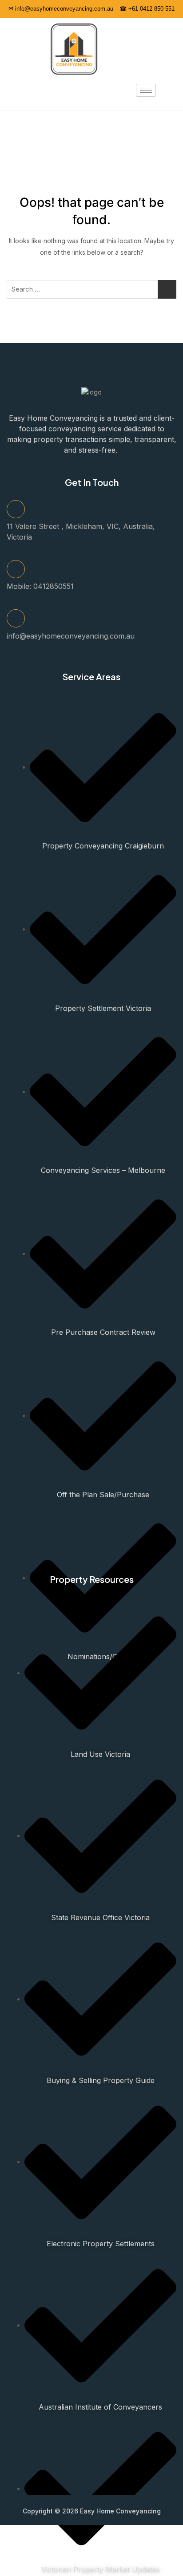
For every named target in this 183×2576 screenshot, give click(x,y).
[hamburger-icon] (146, 90)
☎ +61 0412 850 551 (147, 9)
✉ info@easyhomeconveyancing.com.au (61, 9)
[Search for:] (91, 289)
